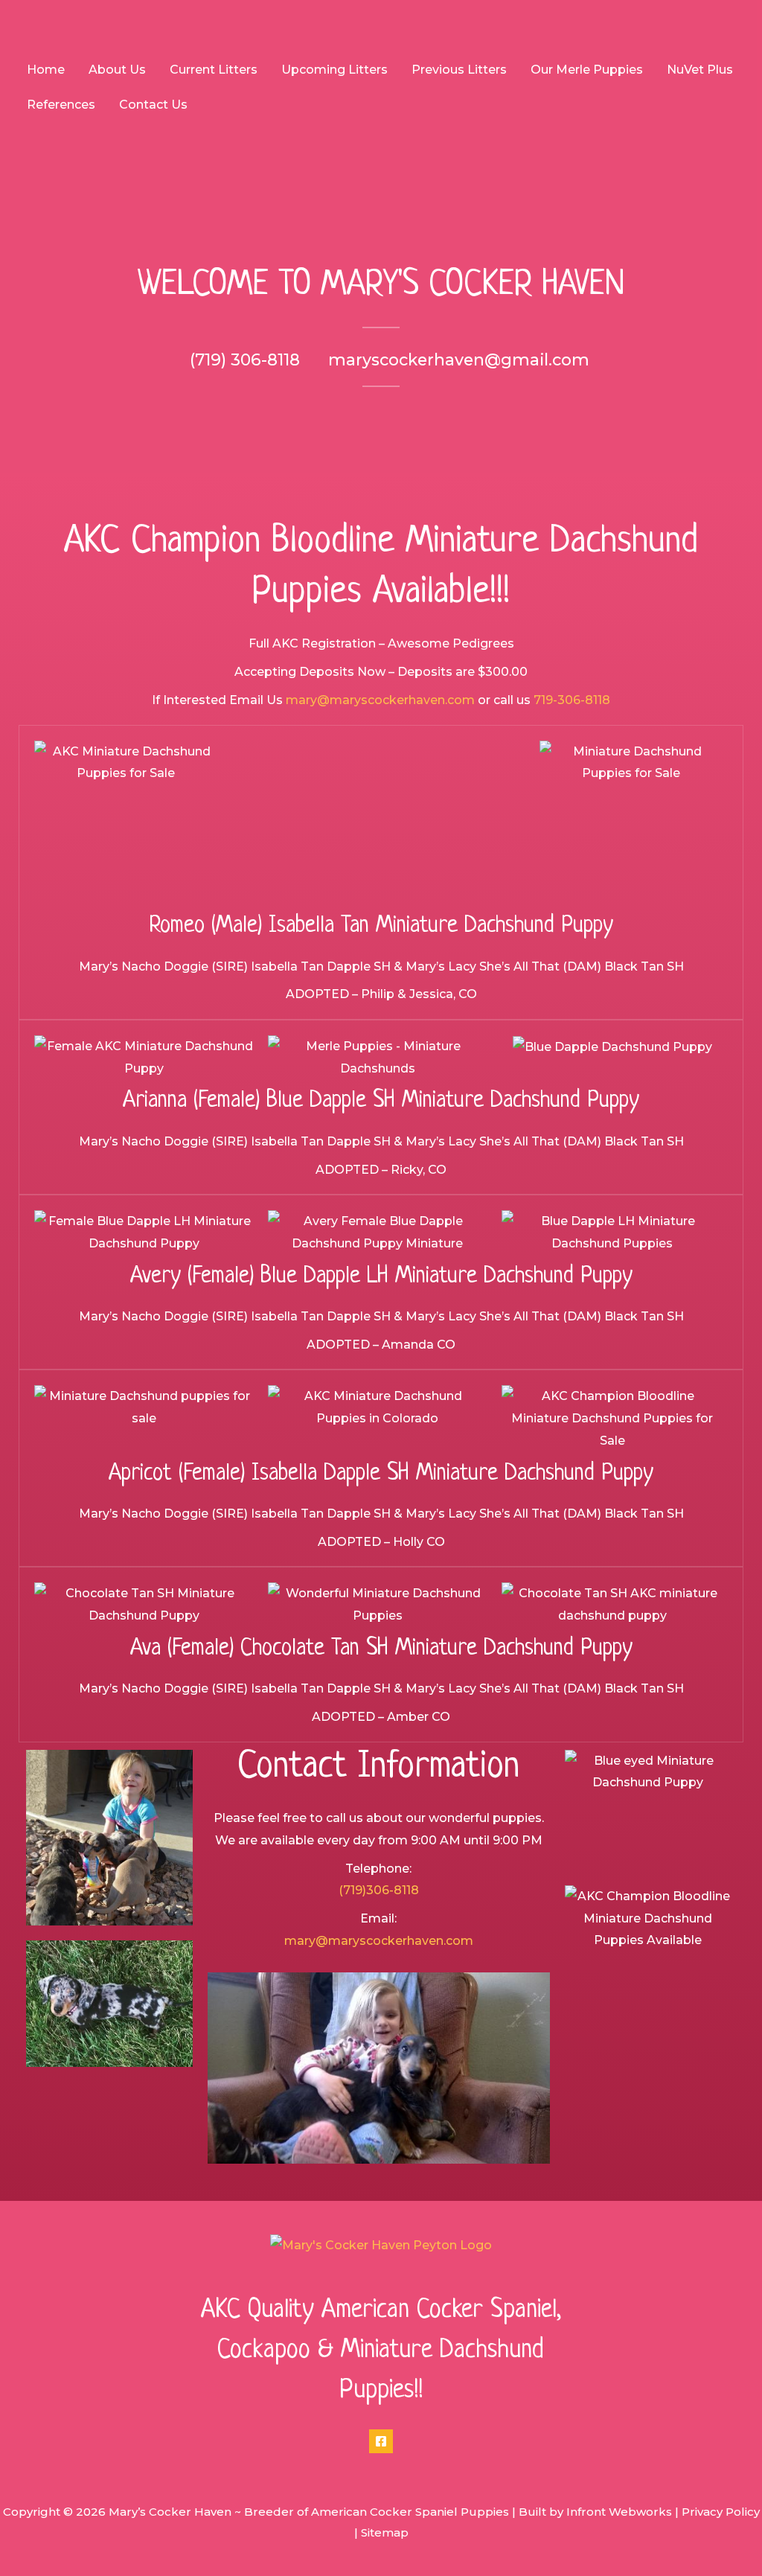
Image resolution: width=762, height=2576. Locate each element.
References (61, 105)
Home (46, 70)
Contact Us (153, 105)
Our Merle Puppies (587, 70)
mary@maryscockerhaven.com (380, 700)
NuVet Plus (700, 70)
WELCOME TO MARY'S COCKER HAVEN (381, 285)
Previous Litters (459, 70)
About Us (117, 70)
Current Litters (214, 70)
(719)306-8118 (379, 1890)
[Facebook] (381, 2441)
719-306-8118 (572, 700)
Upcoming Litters (334, 70)
